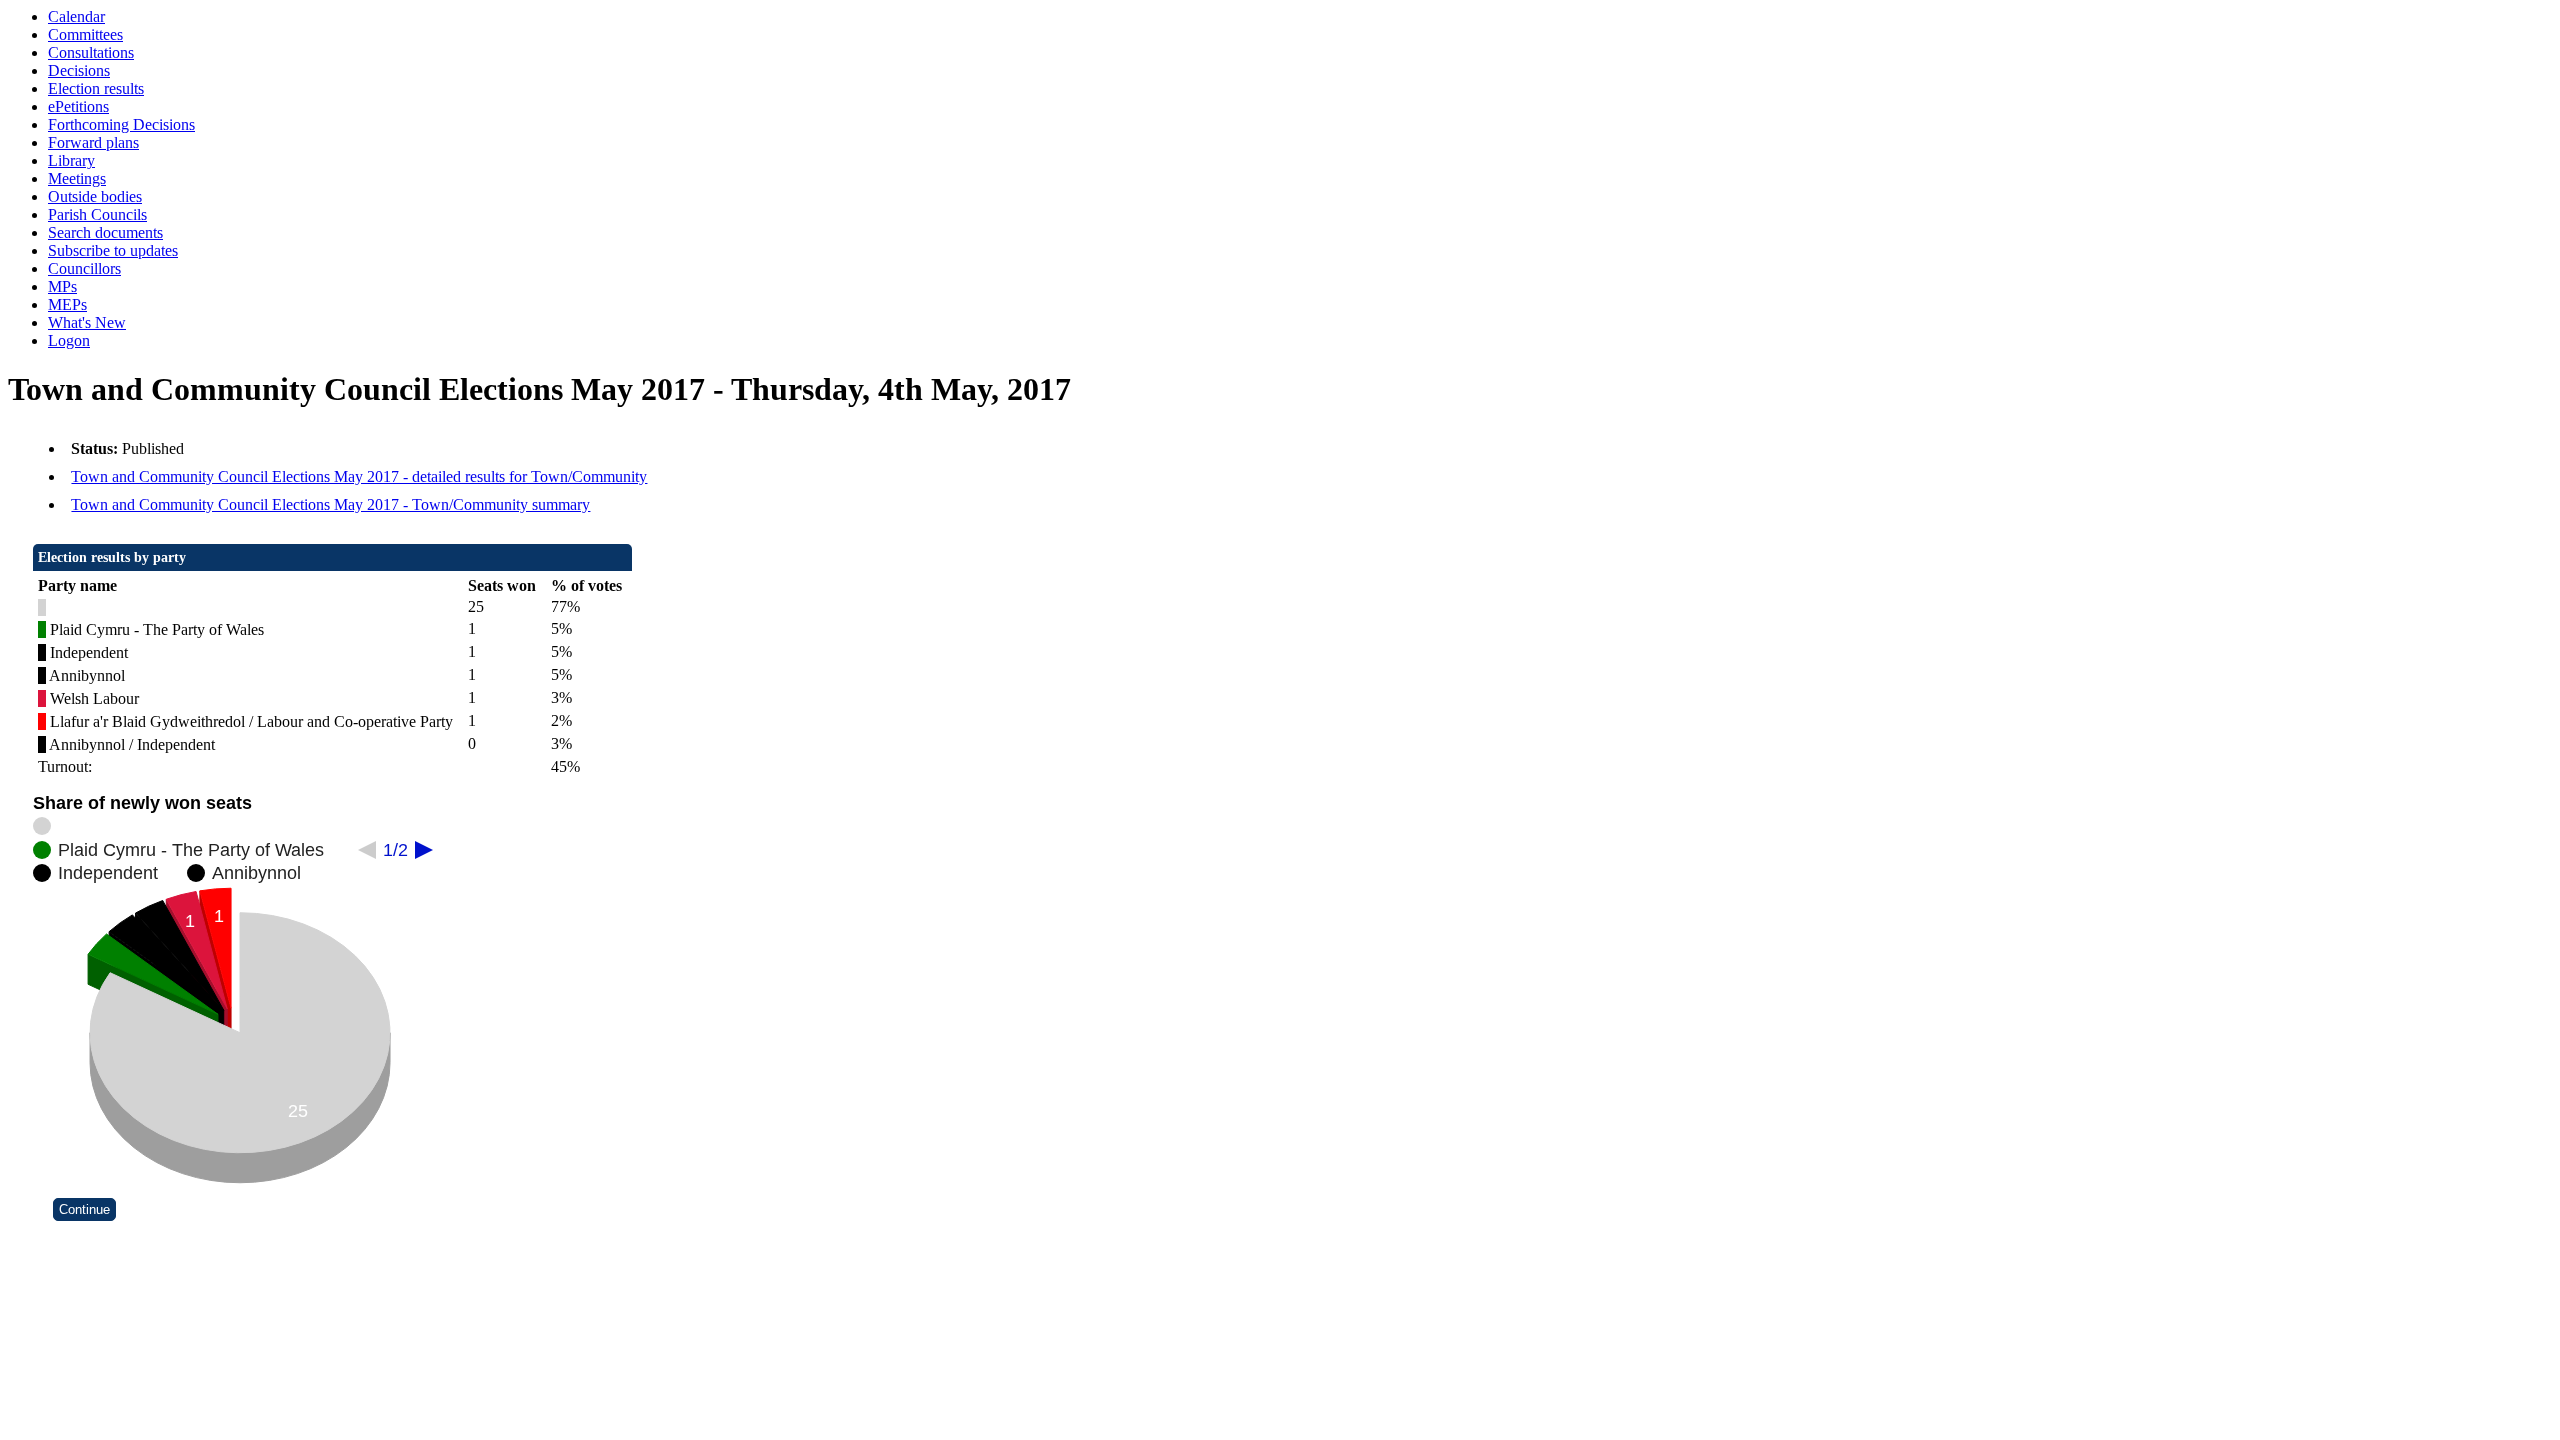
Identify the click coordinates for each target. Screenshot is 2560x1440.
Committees (85, 34)
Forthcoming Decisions (121, 124)
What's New (87, 322)
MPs (62, 286)
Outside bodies (95, 196)
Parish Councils (97, 214)
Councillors (84, 268)
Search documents (105, 232)
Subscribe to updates (113, 250)
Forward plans (93, 142)
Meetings (77, 178)
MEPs (67, 304)
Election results (96, 88)
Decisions (79, 70)
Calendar (76, 16)
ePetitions (78, 106)
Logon (69, 340)
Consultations (91, 52)
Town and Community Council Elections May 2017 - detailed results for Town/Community (359, 476)
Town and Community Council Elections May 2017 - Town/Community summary (330, 504)
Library (71, 160)
